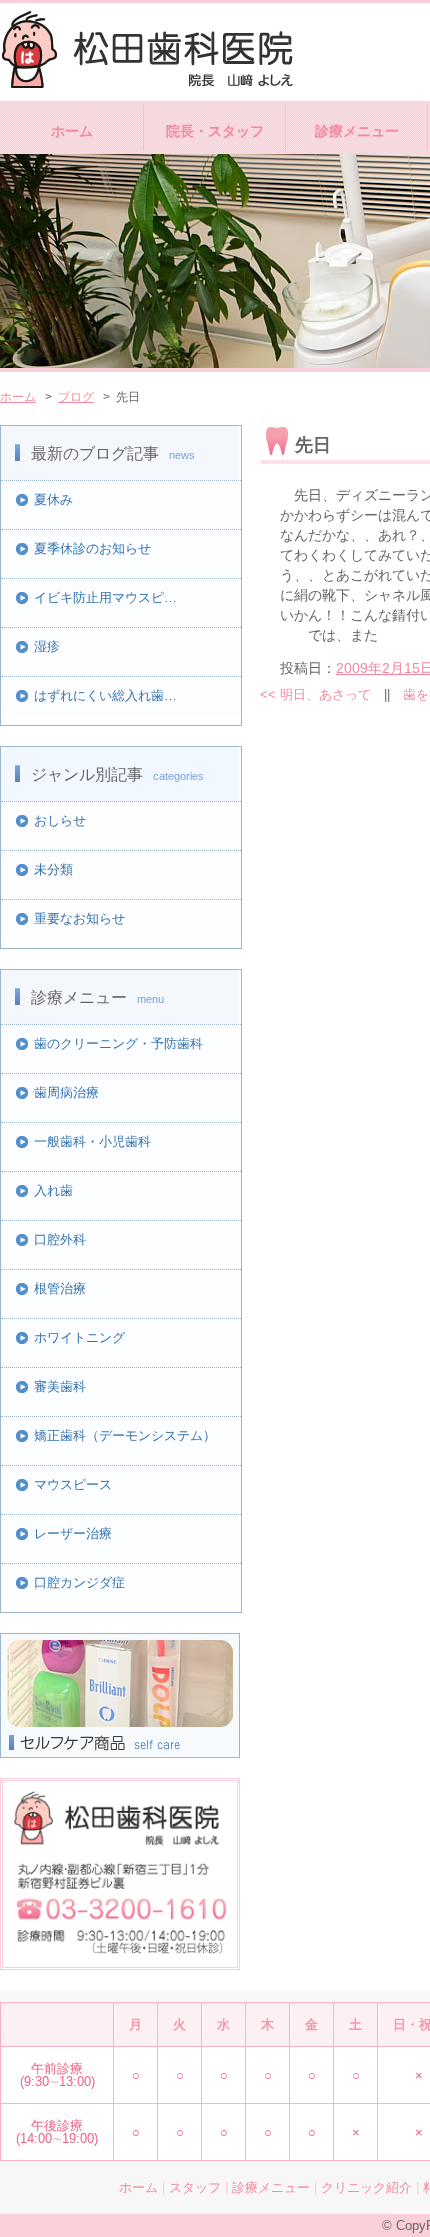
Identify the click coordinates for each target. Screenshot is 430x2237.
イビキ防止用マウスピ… (105, 597)
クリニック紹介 (366, 2187)
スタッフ (195, 2187)
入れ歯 (53, 1190)
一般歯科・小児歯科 (92, 1141)
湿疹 (47, 646)
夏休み (53, 499)
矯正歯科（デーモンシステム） (125, 1435)
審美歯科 (60, 1386)
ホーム (72, 131)
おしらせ (60, 820)
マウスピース (73, 1484)
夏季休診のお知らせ (92, 548)
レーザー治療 (73, 1533)
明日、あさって (315, 694)
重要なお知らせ (79, 918)
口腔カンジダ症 (79, 1582)
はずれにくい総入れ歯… (105, 695)
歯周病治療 (66, 1092)
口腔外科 (60, 1239)
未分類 (53, 869)
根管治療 (60, 1288)
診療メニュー (357, 131)
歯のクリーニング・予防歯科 (118, 1043)
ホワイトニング (79, 1337)
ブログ (76, 397)
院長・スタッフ (215, 131)
